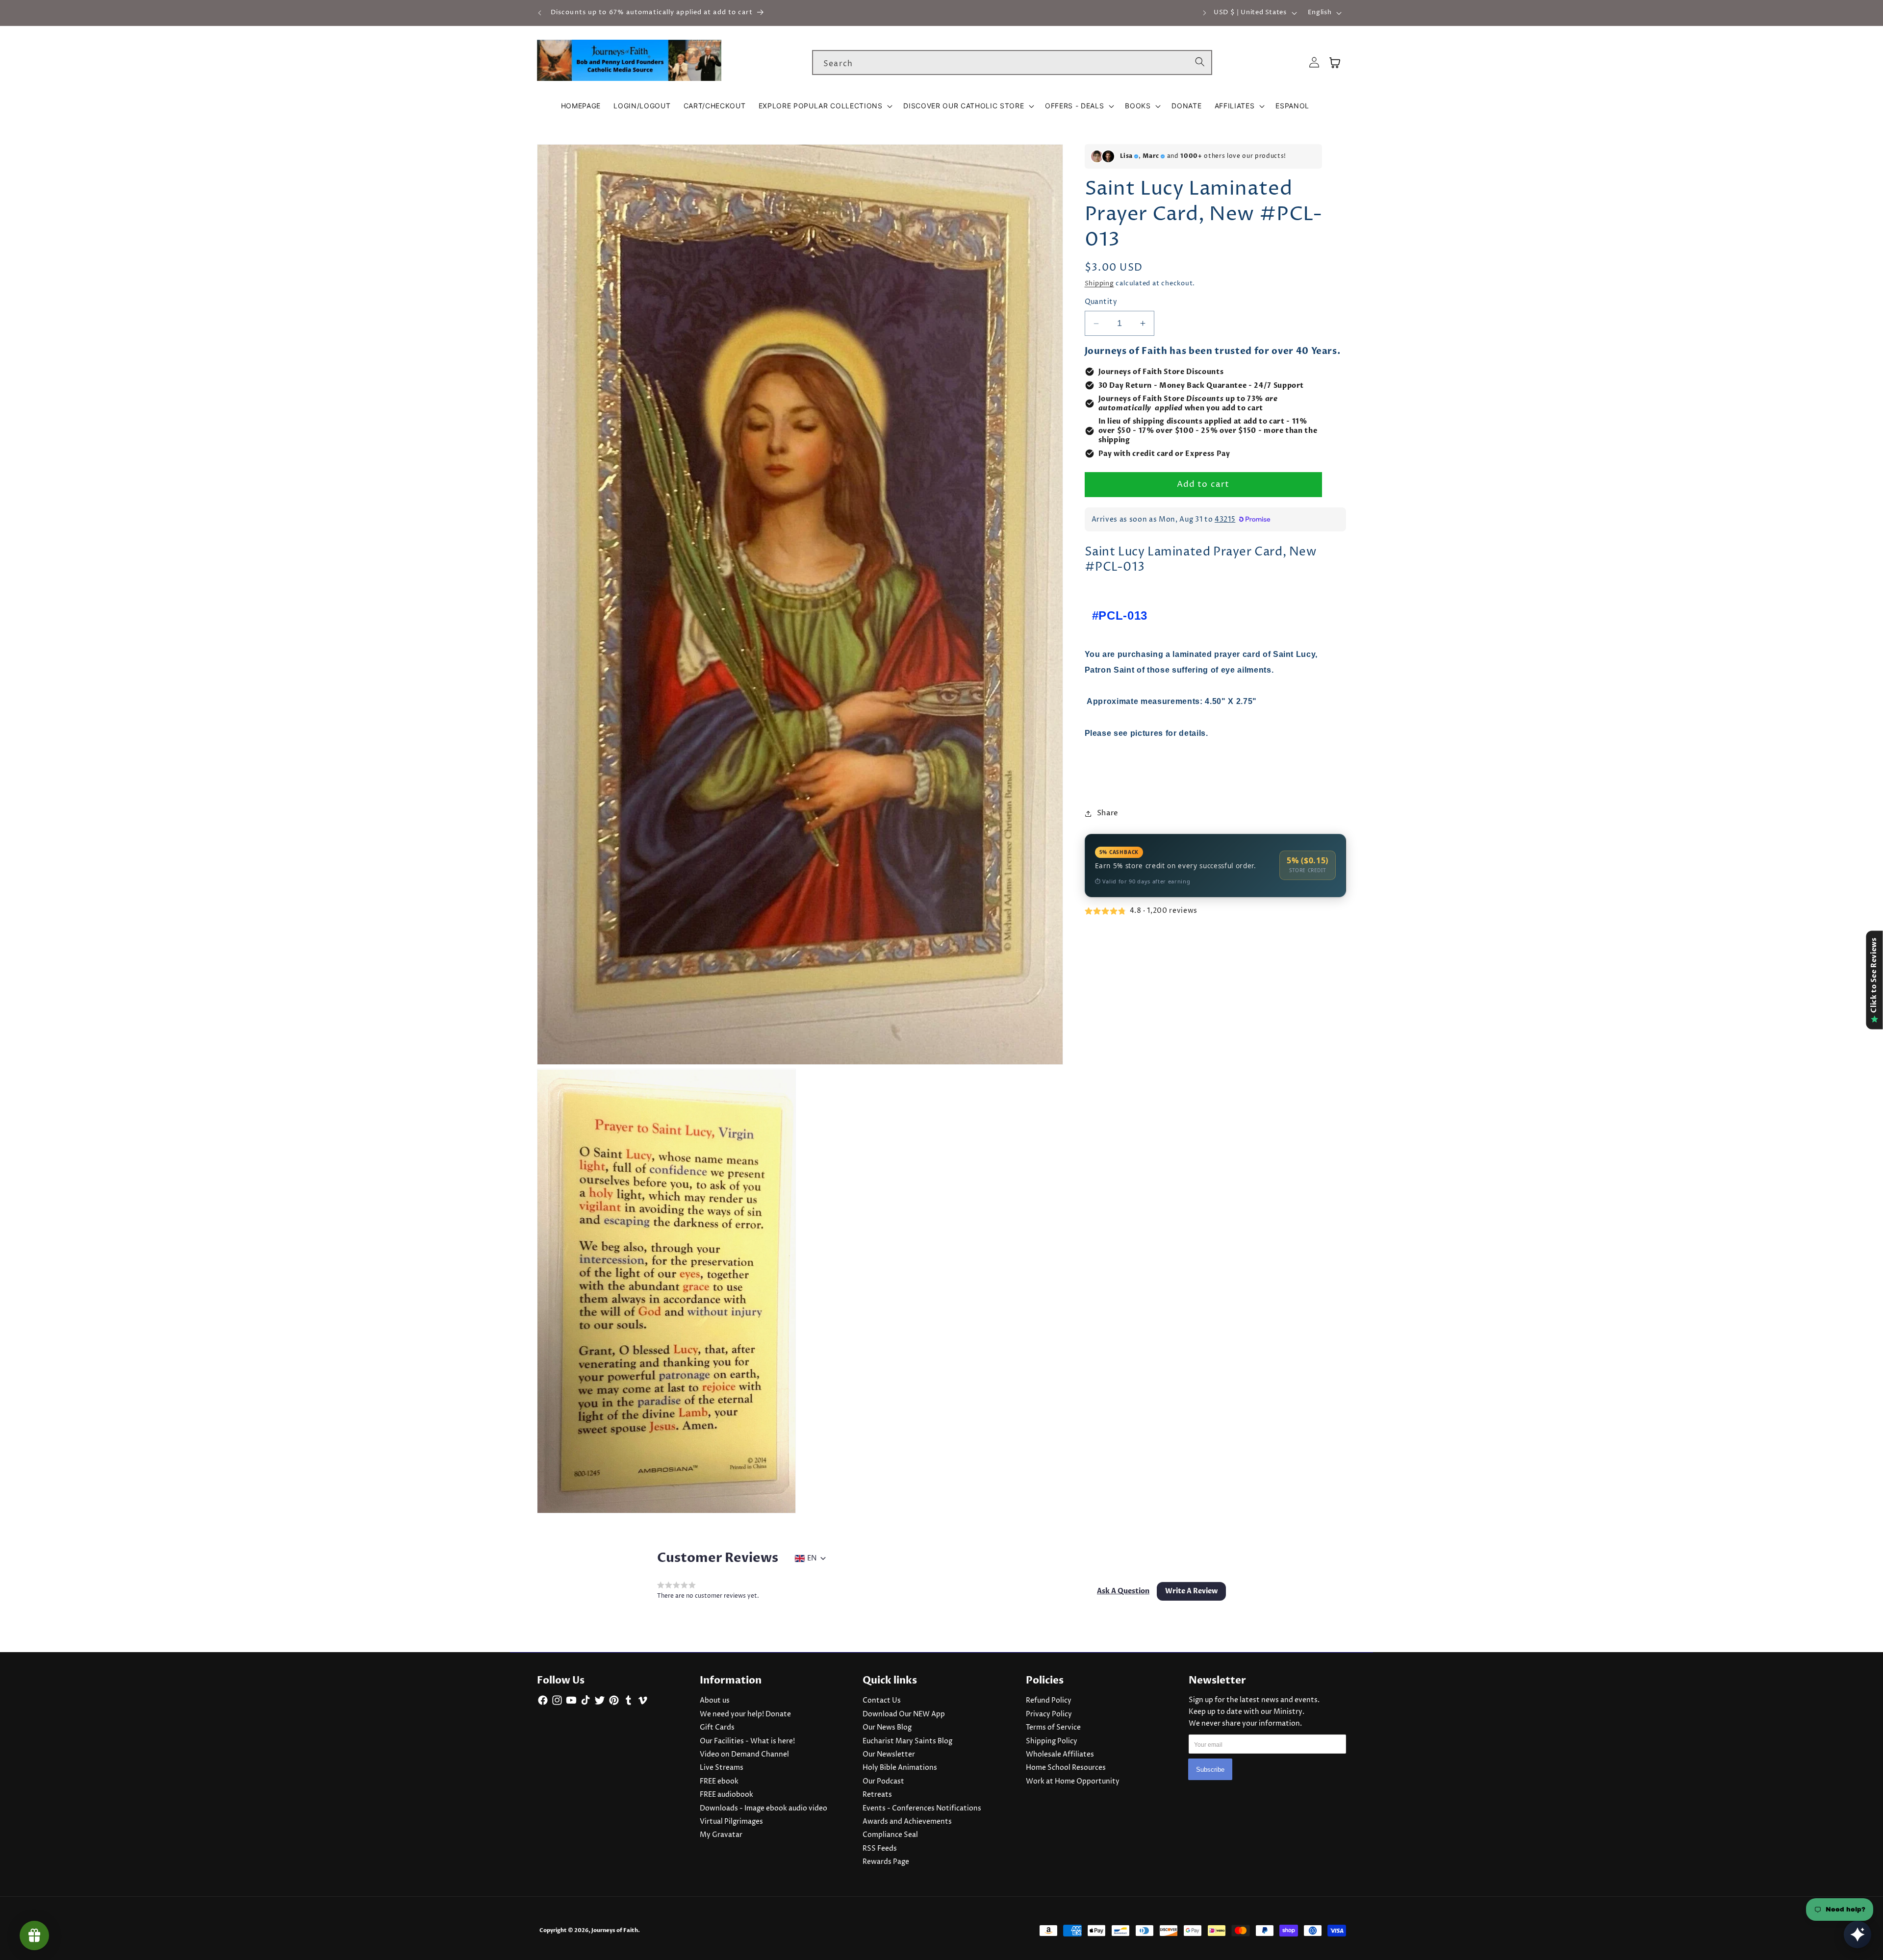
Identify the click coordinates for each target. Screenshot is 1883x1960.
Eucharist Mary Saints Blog (907, 1741)
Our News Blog (887, 1728)
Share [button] (1108, 814)
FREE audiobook (726, 1795)
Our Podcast (883, 1782)
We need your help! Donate (745, 1714)
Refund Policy (1049, 1701)
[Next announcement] (1204, 13)
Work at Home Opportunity (1073, 1782)
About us (715, 1701)
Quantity (1101, 302)
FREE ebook (719, 1782)
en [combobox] (812, 1558)
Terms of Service (1053, 1728)
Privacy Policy (1049, 1714)
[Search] (1200, 62)
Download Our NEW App (904, 1714)
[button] (825, 106)
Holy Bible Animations (900, 1768)
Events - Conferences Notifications (922, 1809)
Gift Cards (717, 1728)
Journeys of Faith (615, 1930)
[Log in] (1314, 63)
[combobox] (1012, 63)
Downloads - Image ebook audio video (763, 1809)
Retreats (877, 1795)
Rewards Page (886, 1862)
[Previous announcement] (540, 13)
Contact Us (882, 1701)
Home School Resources (1066, 1768)
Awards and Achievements (907, 1822)
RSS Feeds (880, 1849)
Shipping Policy (1052, 1741)
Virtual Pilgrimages (731, 1822)
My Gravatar (721, 1835)
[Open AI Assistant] (1858, 1935)
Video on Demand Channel (744, 1755)
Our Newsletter (889, 1755)
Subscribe (1210, 1770)
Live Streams (722, 1768)
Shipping (1099, 284)
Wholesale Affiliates (1060, 1755)
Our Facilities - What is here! (747, 1741)
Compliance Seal (890, 1835)
